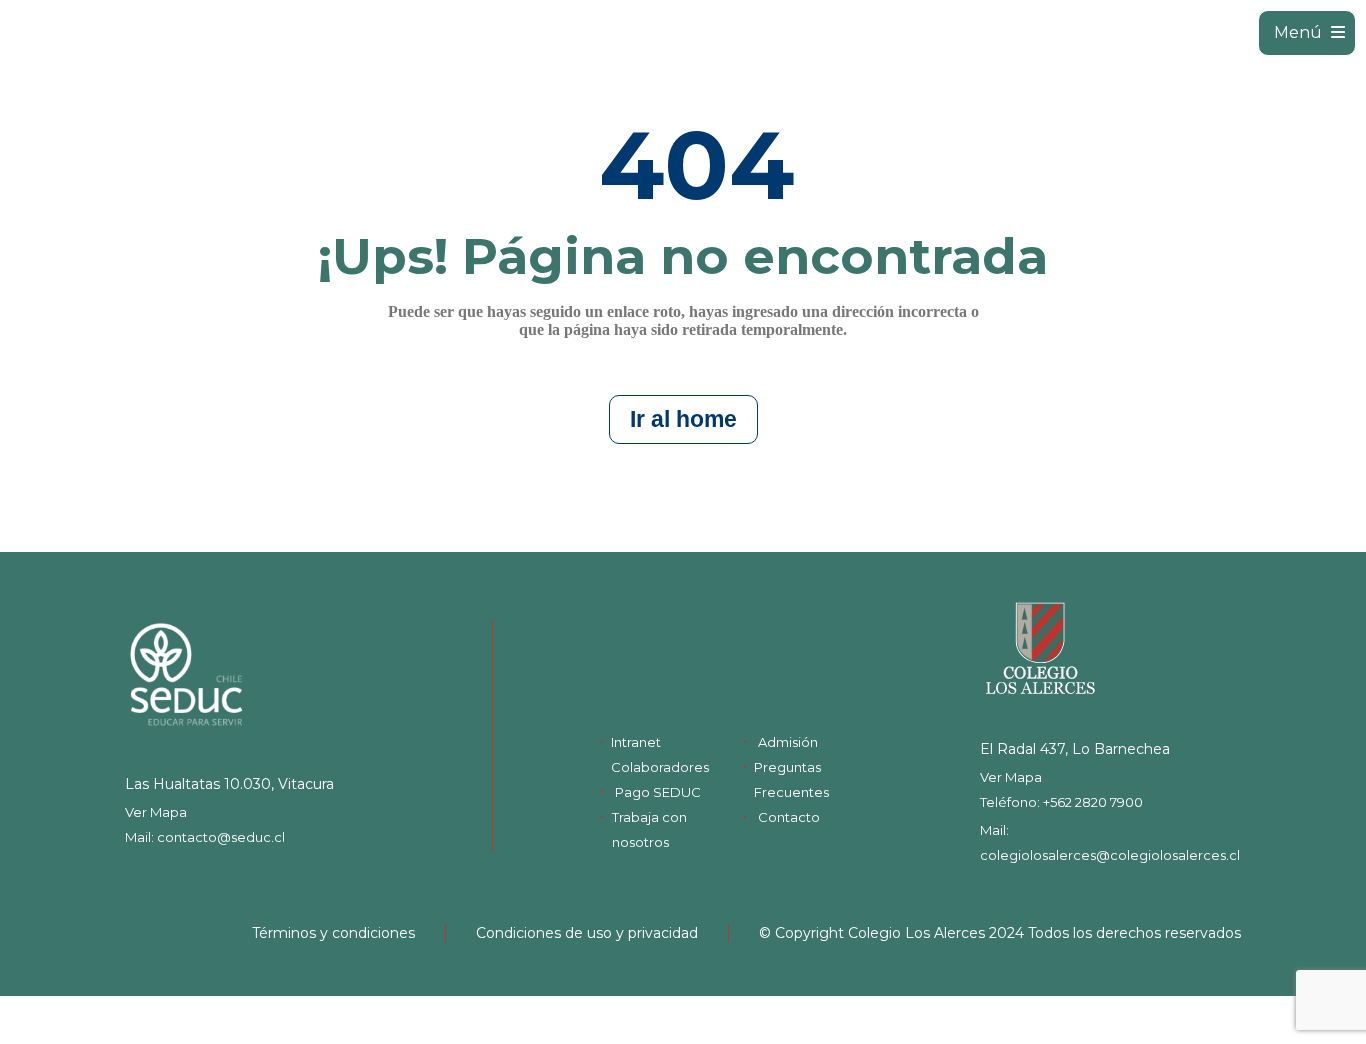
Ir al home (683, 419)
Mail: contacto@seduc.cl (205, 837)
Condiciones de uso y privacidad (587, 933)
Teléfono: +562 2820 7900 (1061, 802)
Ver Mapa (156, 812)
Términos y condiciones (333, 933)
